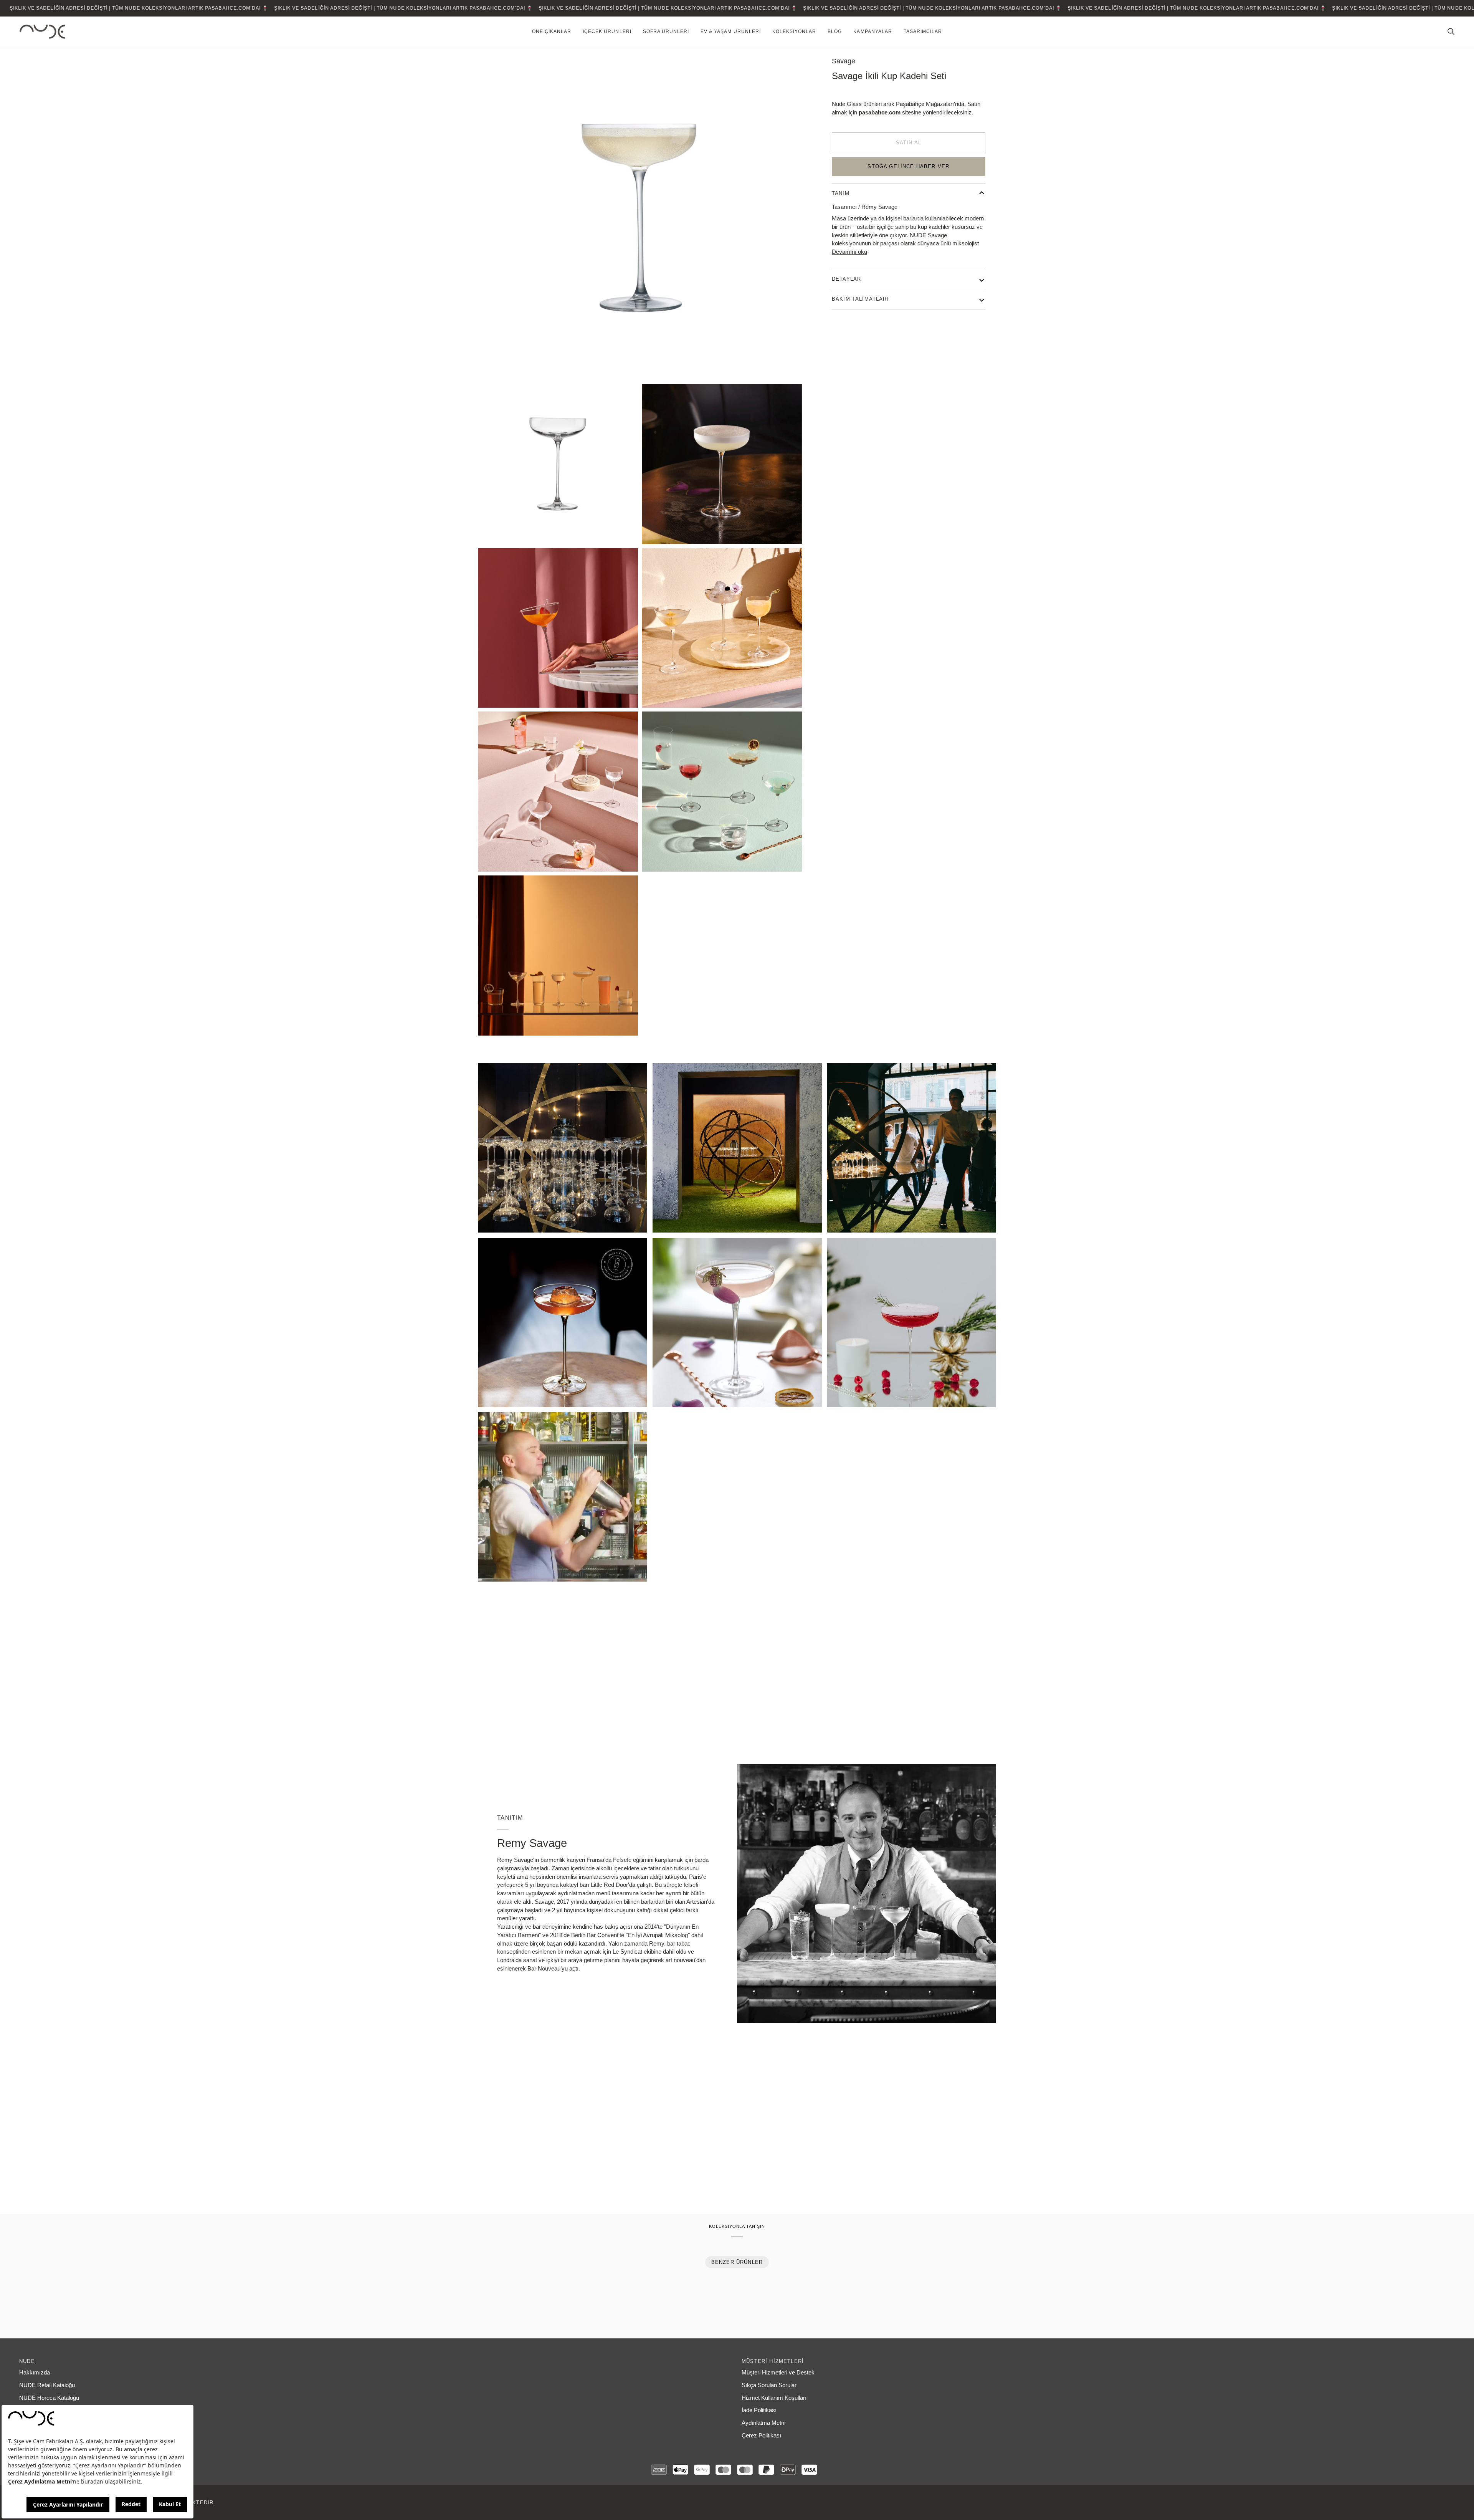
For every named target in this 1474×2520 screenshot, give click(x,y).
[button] (552, 32)
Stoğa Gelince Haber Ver (908, 166)
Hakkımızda (35, 2373)
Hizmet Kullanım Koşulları (774, 2398)
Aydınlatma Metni (763, 2423)
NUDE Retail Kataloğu (47, 2385)
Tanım (841, 193)
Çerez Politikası (761, 2436)
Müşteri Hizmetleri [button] (773, 2361)
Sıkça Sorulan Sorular (769, 2385)
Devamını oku (849, 252)
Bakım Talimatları (860, 299)
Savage (844, 61)
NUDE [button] (27, 2361)
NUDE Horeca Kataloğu (49, 2398)
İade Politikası (759, 2410)
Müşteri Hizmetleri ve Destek (778, 2373)
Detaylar (846, 279)
